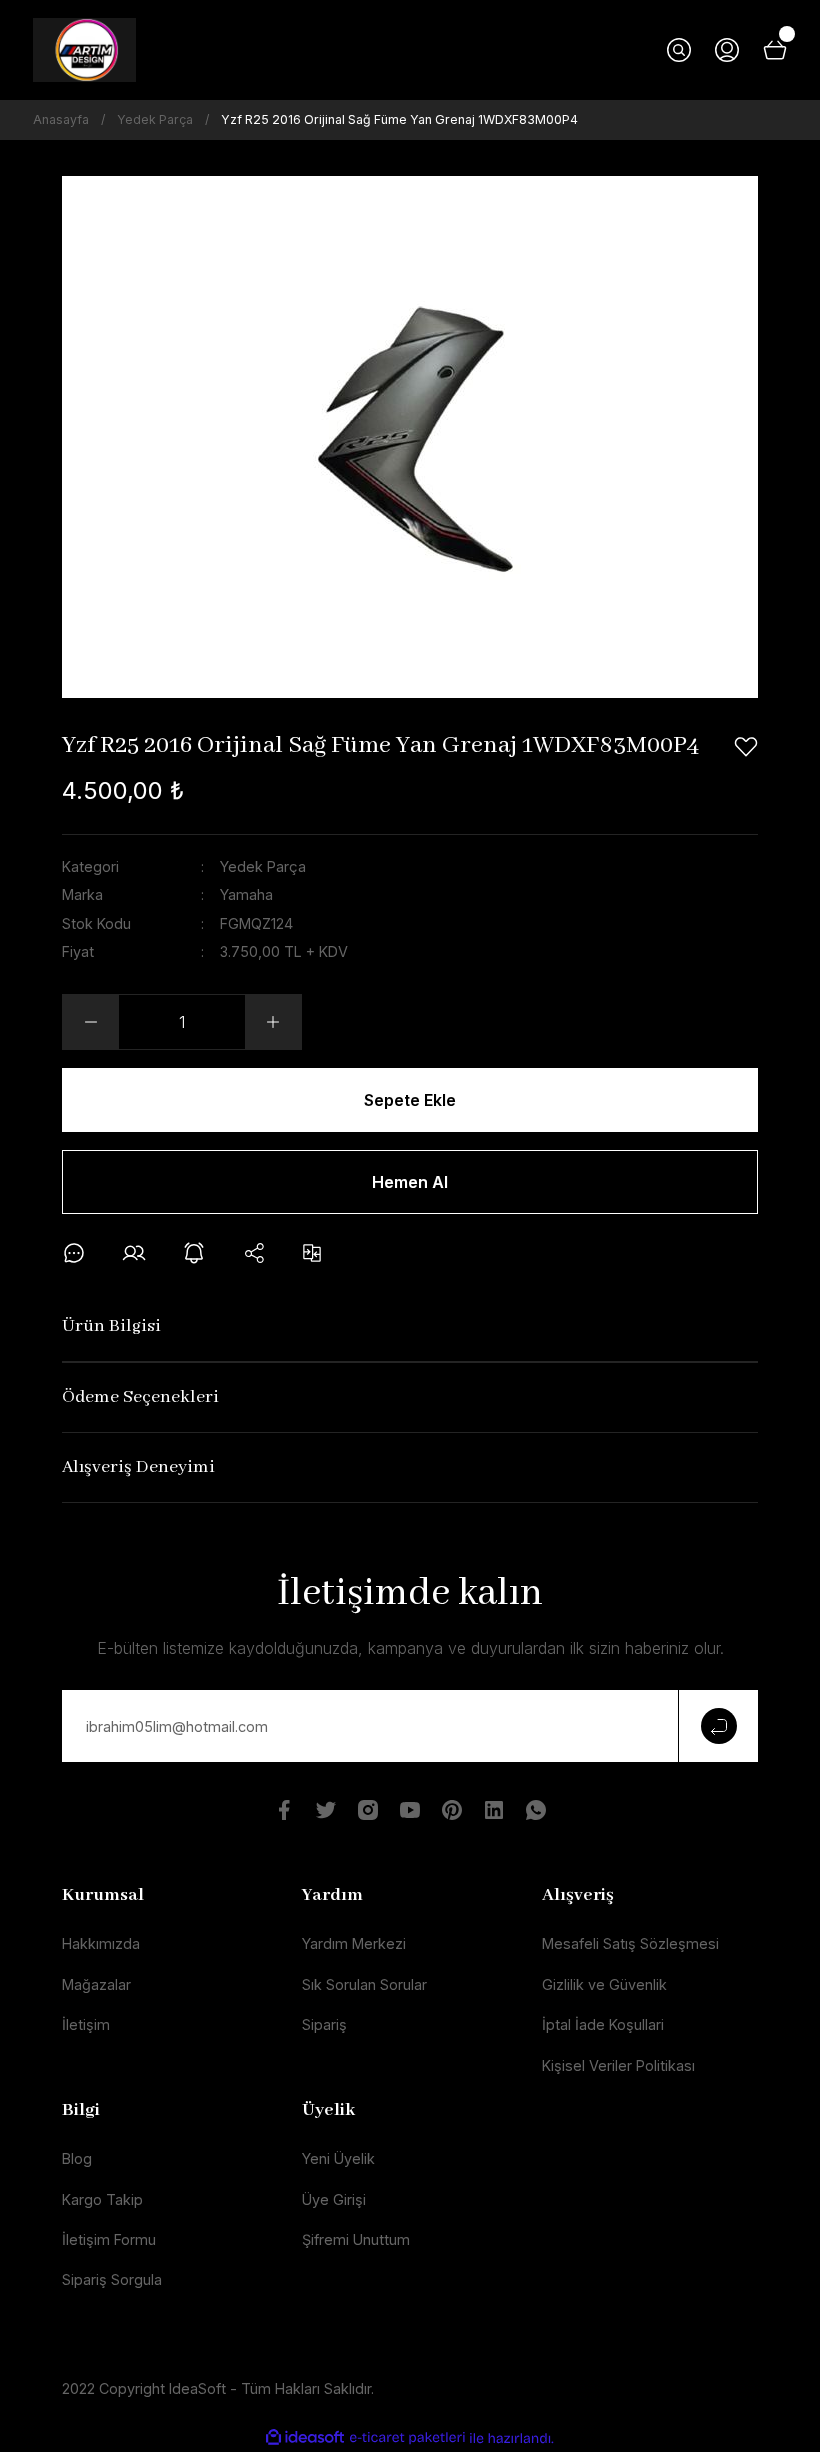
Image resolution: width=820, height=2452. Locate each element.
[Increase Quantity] (273, 1022)
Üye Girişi (334, 2199)
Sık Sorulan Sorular (364, 1984)
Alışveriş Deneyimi (138, 1467)
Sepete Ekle (410, 1100)
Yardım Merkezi (354, 1943)
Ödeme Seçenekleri (140, 1397)
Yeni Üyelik (338, 2158)
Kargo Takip (102, 2199)
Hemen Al (410, 1182)
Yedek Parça (263, 866)
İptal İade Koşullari (603, 2024)
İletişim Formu (109, 2239)
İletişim (86, 2024)
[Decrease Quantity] (91, 1022)
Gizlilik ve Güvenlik (604, 1984)
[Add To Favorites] (746, 747)
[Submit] (718, 1726)
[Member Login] (727, 50)
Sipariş (324, 2024)
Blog (77, 2158)
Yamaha (246, 894)
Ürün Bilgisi (111, 1326)
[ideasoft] (305, 2438)
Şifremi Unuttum (356, 2239)
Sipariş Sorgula (112, 2279)
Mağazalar (96, 1984)
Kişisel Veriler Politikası (618, 2065)
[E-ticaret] (407, 2438)
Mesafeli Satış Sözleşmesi (630, 1943)
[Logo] (84, 50)
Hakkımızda (101, 1943)
